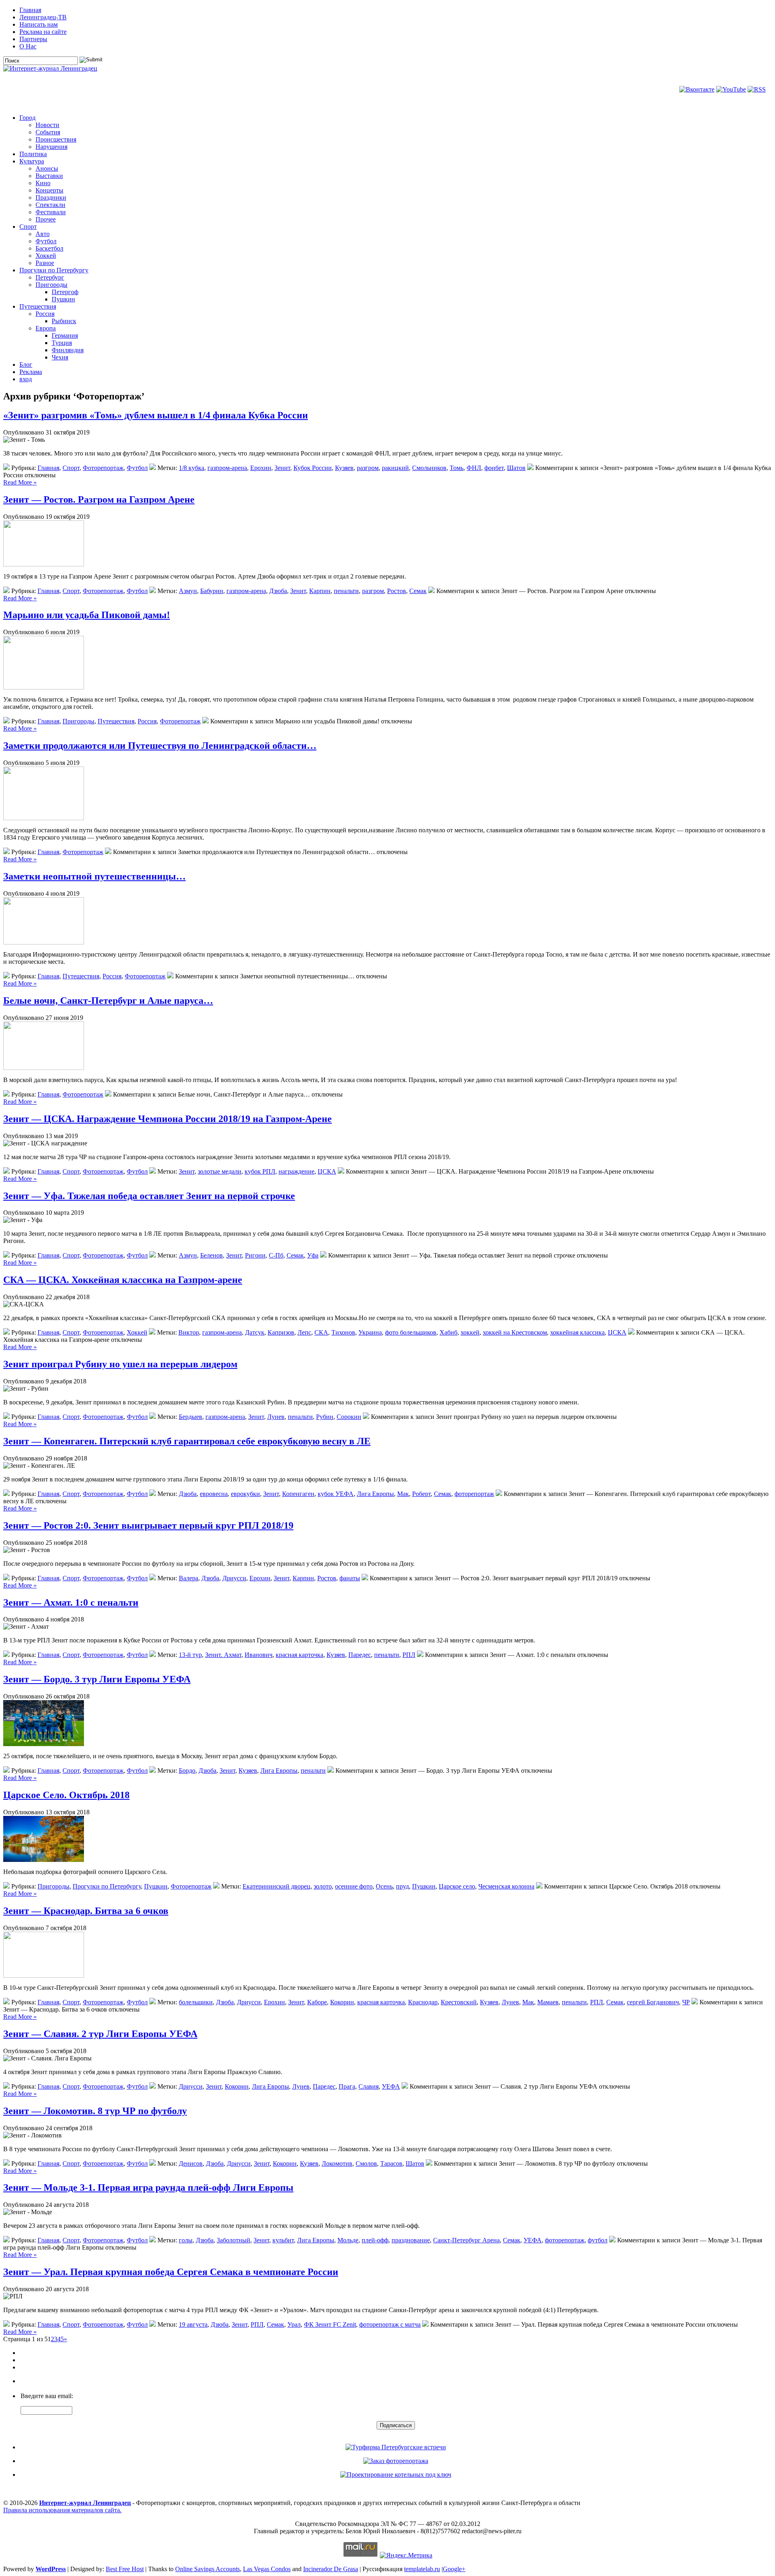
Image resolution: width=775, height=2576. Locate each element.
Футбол (46, 241)
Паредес (360, 1655)
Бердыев (191, 1417)
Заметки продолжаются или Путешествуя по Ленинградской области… (160, 746)
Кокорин (342, 2002)
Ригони (255, 1255)
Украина (370, 1332)
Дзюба (278, 591)
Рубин (325, 1417)
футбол (598, 2240)
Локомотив (337, 2163)
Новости (47, 125)
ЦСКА (327, 1171)
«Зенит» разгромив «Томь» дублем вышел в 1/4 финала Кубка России (156, 415)
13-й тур (190, 1655)
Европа (46, 328)
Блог (26, 365)
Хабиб (448, 1332)
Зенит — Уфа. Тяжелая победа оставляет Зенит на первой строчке (149, 1196)
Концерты (49, 190)
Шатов (516, 468)
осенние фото (354, 1886)
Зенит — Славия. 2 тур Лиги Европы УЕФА (100, 2034)
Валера (189, 1578)
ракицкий (395, 468)
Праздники (51, 197)
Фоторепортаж (103, 468)
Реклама (31, 372)
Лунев (276, 1417)
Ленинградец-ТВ (43, 17)
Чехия (60, 357)
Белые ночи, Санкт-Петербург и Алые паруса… (108, 1001)
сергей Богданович (653, 2002)
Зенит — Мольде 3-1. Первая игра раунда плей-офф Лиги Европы (148, 2187)
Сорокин (349, 1417)
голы (186, 2240)
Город (27, 118)
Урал (294, 2324)
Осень (384, 1886)
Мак (403, 1494)
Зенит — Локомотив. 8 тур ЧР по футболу (95, 2111)
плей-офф (375, 2240)
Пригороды (51, 285)
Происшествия (56, 139)
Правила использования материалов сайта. (62, 2510)
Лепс (304, 1332)
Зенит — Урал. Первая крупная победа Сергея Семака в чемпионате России (171, 2272)
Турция (62, 343)
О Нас (28, 46)
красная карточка (300, 1655)
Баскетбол (49, 248)
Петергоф (65, 292)
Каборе (317, 2002)
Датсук (255, 1332)
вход (26, 379)
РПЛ (409, 1655)
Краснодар (423, 2002)
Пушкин (63, 299)
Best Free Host (125, 2569)
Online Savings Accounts (207, 2569)
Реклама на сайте (43, 32)
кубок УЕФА (336, 1494)
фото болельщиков (411, 1332)
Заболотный (234, 2240)
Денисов (191, 2163)
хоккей (470, 1332)
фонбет (494, 468)
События (48, 132)
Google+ (454, 2569)
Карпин (320, 591)
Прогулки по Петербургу (54, 270)
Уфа (313, 1255)
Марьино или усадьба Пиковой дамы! (87, 615)
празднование (411, 2240)
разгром (368, 468)
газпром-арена (227, 468)
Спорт (28, 227)
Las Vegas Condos (267, 2569)
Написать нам (39, 24)
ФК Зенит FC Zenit (330, 2324)
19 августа (193, 2324)
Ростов (397, 591)
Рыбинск (64, 321)
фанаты (350, 1578)
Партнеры (33, 39)
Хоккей (46, 256)
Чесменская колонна (506, 1886)
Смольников (429, 468)
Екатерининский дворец (276, 1886)
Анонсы (47, 168)
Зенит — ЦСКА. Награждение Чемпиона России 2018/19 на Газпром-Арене (168, 1119)
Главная (30, 10)
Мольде (348, 2240)
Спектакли (50, 205)
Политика (33, 154)
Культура (32, 161)
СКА (321, 1332)
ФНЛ (474, 468)
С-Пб (276, 1255)
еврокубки (245, 1494)
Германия (65, 335)
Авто (43, 234)
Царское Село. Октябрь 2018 (66, 1795)
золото (323, 1886)
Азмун (188, 591)
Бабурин (212, 591)
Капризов (281, 1332)
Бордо (187, 1771)
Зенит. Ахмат (223, 1655)
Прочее (46, 219)
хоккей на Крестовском (515, 1332)
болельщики (196, 2002)
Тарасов (391, 2163)
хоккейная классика (577, 1332)
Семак (418, 591)
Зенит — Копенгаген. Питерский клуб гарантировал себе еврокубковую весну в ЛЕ (187, 1441)
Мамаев (548, 2002)
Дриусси (234, 1578)
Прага (347, 2086)
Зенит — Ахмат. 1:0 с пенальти (71, 1602)
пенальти (346, 591)
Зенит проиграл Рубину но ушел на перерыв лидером (120, 1364)
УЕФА (391, 2086)
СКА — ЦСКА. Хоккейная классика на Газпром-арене (123, 1280)
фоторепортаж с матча (390, 2324)
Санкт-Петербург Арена (466, 2240)
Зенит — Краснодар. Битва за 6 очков (86, 1911)
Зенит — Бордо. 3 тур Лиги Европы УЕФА (97, 1679)
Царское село (457, 1886)
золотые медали (220, 1171)
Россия (45, 314)
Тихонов (343, 1332)
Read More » (20, 482)
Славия (369, 2086)
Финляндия (68, 350)
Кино (43, 183)
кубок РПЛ (260, 1171)
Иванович (259, 1655)
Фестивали (51, 212)
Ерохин (261, 468)
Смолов (366, 2163)
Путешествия (38, 306)
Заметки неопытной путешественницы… (94, 876)
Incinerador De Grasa (331, 2569)
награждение (296, 1171)
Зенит (282, 468)
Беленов (212, 1255)
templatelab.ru (422, 2569)
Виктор (189, 1332)
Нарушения (51, 147)
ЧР (686, 2002)
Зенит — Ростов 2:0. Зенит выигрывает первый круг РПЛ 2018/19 (148, 1525)
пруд (402, 1886)
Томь (457, 468)
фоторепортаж (474, 1494)
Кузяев (344, 468)
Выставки (49, 176)
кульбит (283, 2240)
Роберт (421, 1494)
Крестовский (459, 2002)
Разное (45, 263)
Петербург (50, 277)
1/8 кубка (192, 468)
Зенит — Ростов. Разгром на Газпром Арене (99, 499)
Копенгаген (298, 1494)
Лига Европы (375, 1494)
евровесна (214, 1494)
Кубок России (313, 468)
